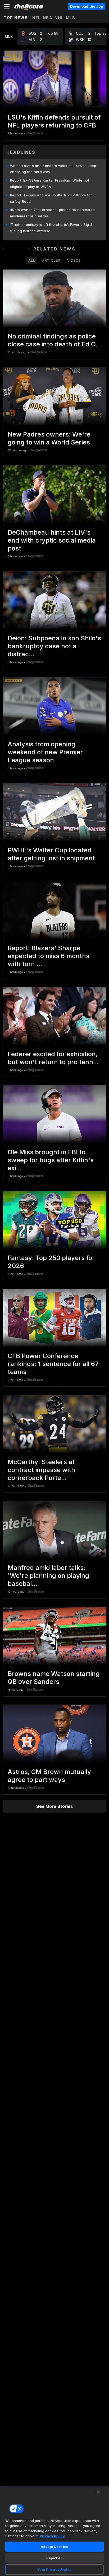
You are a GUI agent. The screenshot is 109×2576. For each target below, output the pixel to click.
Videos (74, 260)
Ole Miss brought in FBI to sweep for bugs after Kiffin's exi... (51, 1160)
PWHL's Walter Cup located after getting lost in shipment (51, 854)
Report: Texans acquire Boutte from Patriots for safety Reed (51, 198)
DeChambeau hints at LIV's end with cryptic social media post (52, 540)
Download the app (87, 6)
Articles (51, 260)
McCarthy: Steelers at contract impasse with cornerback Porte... (41, 1470)
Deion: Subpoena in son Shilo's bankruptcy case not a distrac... (54, 646)
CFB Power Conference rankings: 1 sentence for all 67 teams (53, 1364)
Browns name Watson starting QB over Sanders (54, 1678)
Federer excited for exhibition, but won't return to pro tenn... (53, 1058)
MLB (71, 18)
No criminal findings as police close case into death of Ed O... (54, 340)
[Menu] (7, 6)
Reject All (54, 2558)
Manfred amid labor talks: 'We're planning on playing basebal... (48, 1576)
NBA (48, 18)
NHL (59, 18)
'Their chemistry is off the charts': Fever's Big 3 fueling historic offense (51, 228)
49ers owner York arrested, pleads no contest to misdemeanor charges (52, 213)
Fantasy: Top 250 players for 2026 (51, 1262)
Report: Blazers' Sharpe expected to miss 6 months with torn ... (49, 956)
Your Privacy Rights (54, 2569)
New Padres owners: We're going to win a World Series (49, 438)
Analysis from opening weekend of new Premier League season (45, 752)
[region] (54, 2531)
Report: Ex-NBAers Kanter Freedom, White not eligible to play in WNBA (50, 183)
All (32, 260)
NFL (37, 18)
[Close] (98, 2492)
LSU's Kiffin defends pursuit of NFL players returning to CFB (54, 121)
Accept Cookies (54, 2547)
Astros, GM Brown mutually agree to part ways (49, 1776)
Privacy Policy (52, 2536)
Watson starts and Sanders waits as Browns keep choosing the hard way (53, 169)
